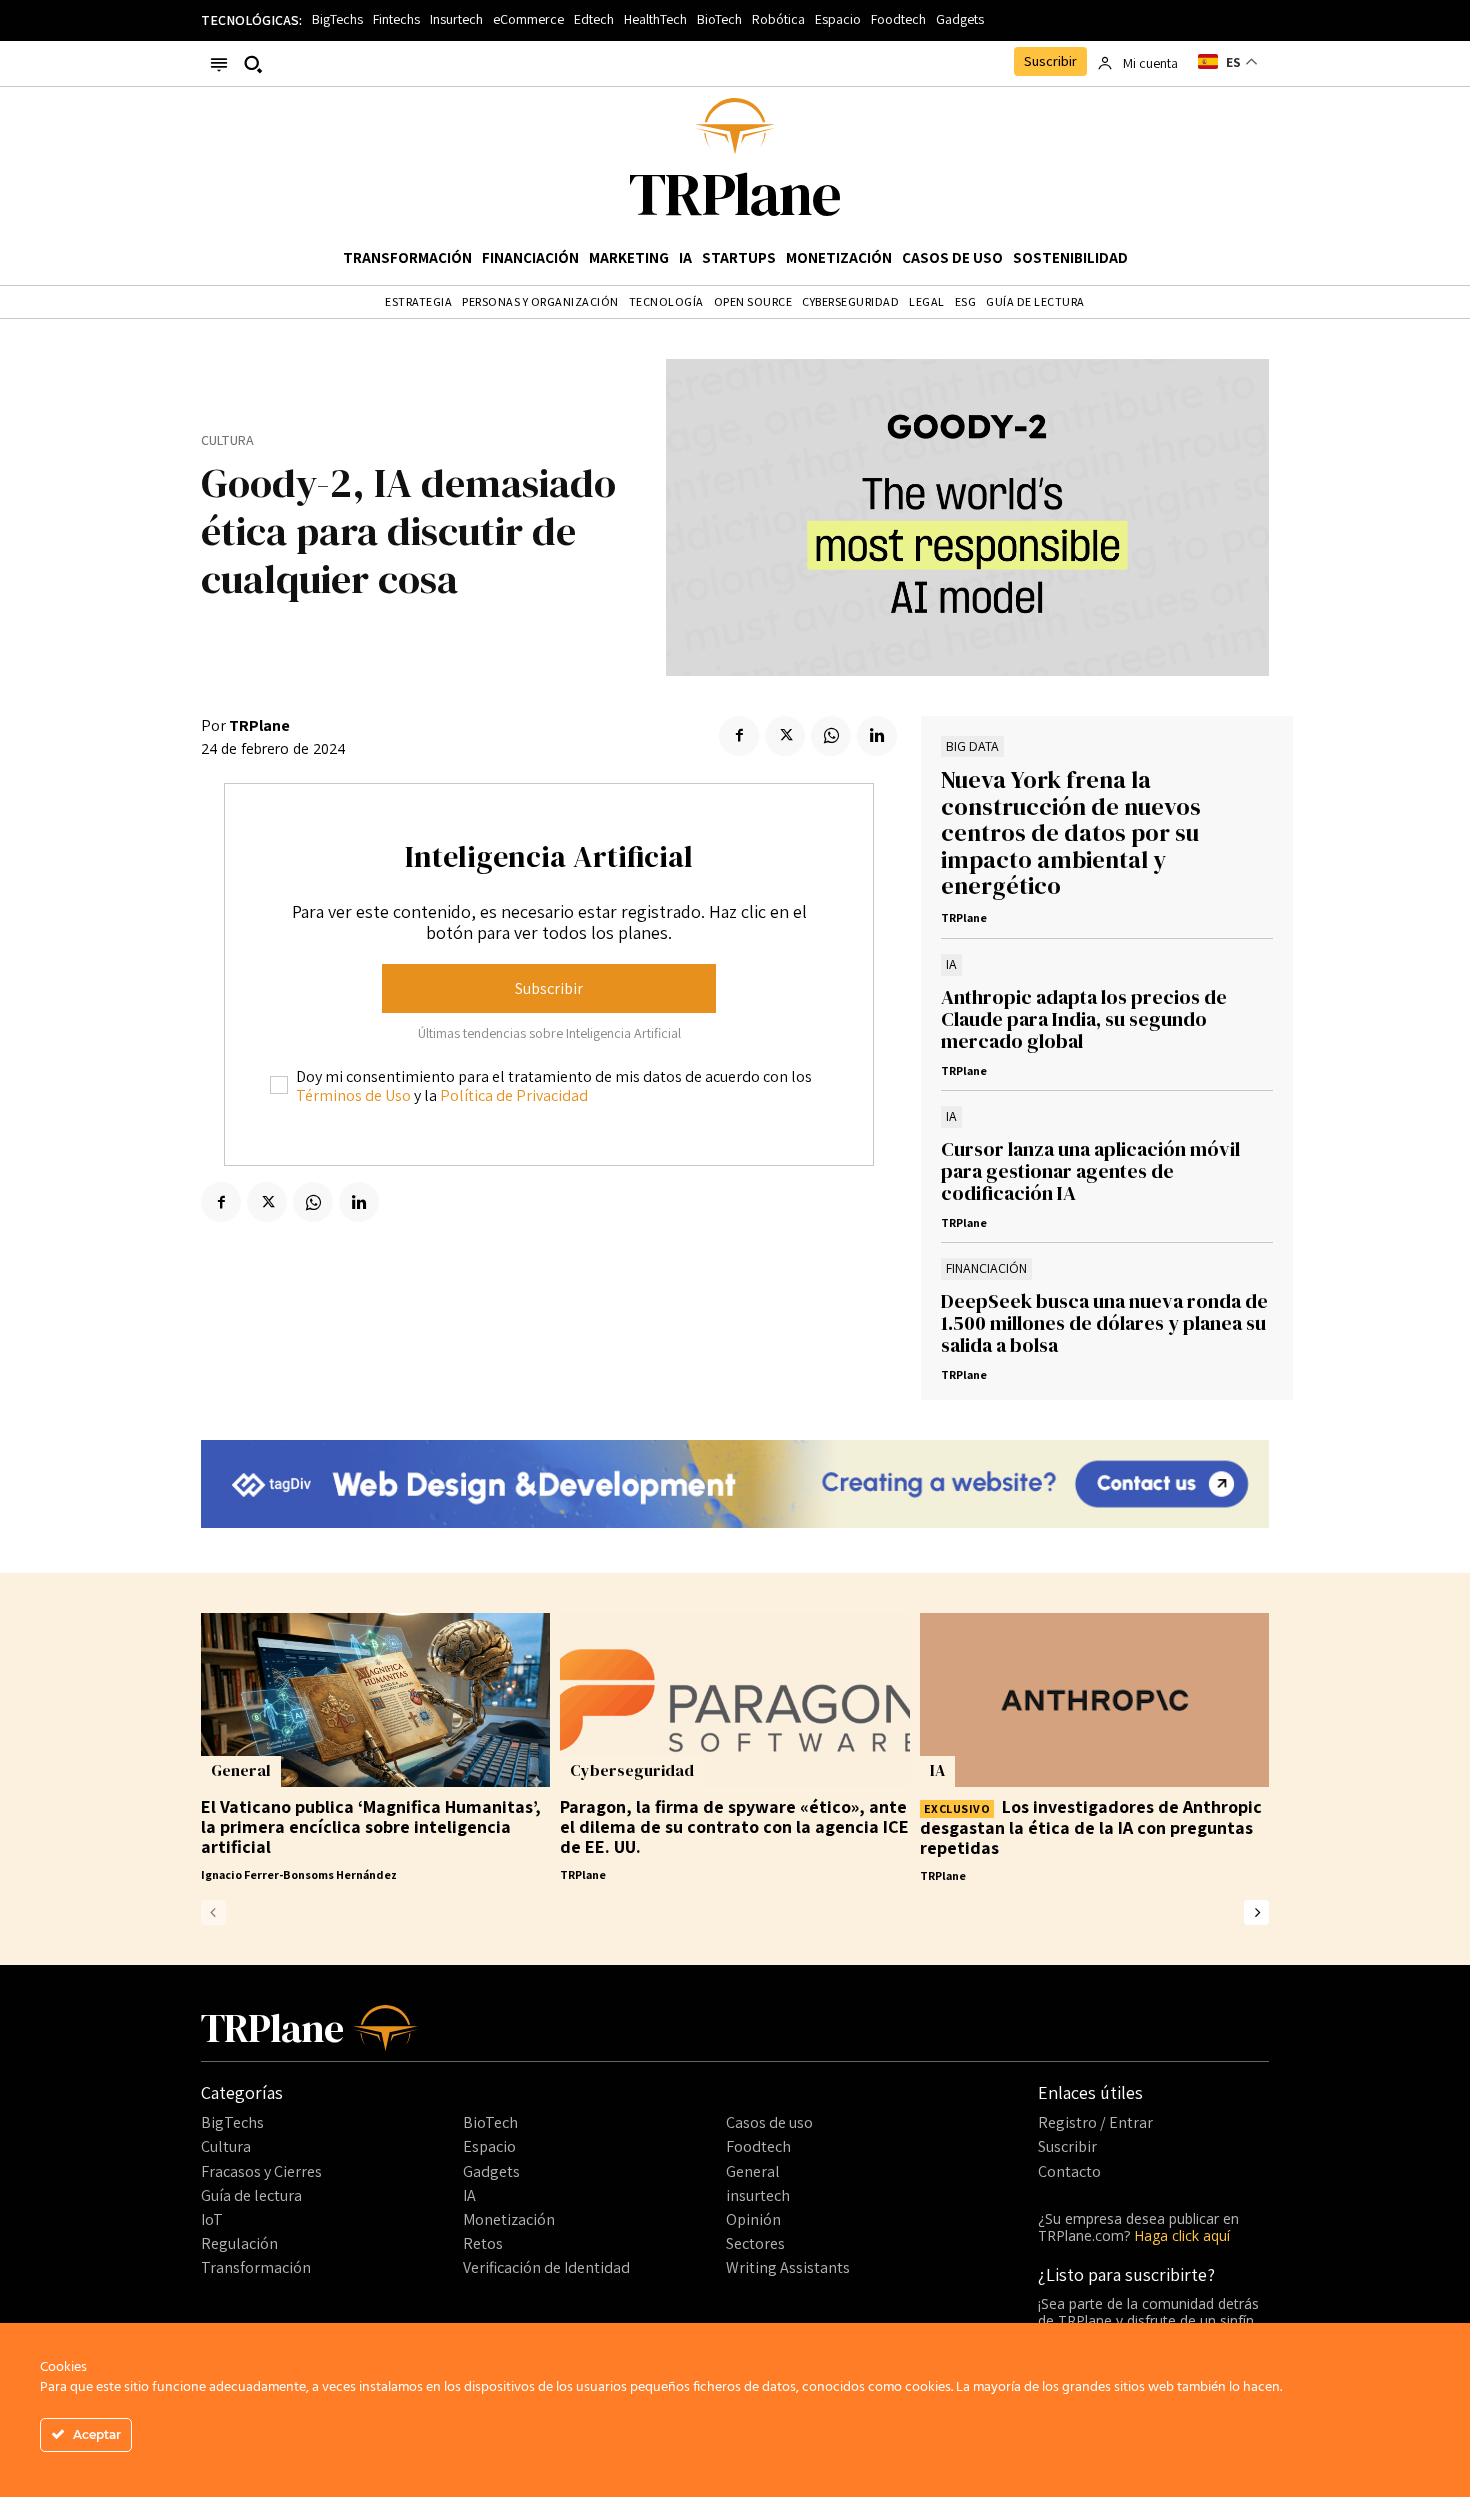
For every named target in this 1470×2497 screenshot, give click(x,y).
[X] (785, 736)
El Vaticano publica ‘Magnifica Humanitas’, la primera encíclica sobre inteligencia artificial (371, 1826)
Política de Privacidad (514, 1095)
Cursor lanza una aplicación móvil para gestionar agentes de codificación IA (1090, 1171)
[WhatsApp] (831, 736)
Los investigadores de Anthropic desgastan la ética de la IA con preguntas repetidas (1091, 1826)
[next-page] (1256, 1912)
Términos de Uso (353, 1095)
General (241, 1770)
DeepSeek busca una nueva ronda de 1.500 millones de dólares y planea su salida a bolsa (1104, 1323)
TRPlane (259, 725)
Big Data (972, 746)
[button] (253, 64)
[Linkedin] (877, 736)
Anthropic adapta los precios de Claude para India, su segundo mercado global (1084, 1019)
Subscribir (549, 988)
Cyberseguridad (632, 1770)
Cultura (227, 440)
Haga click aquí (1182, 2235)
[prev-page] (213, 1912)
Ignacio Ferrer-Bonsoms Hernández (299, 1874)
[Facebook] (739, 736)
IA (951, 964)
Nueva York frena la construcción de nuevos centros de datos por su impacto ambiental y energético (1071, 832)
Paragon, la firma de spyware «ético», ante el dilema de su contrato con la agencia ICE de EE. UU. (734, 1826)
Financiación (986, 1268)
